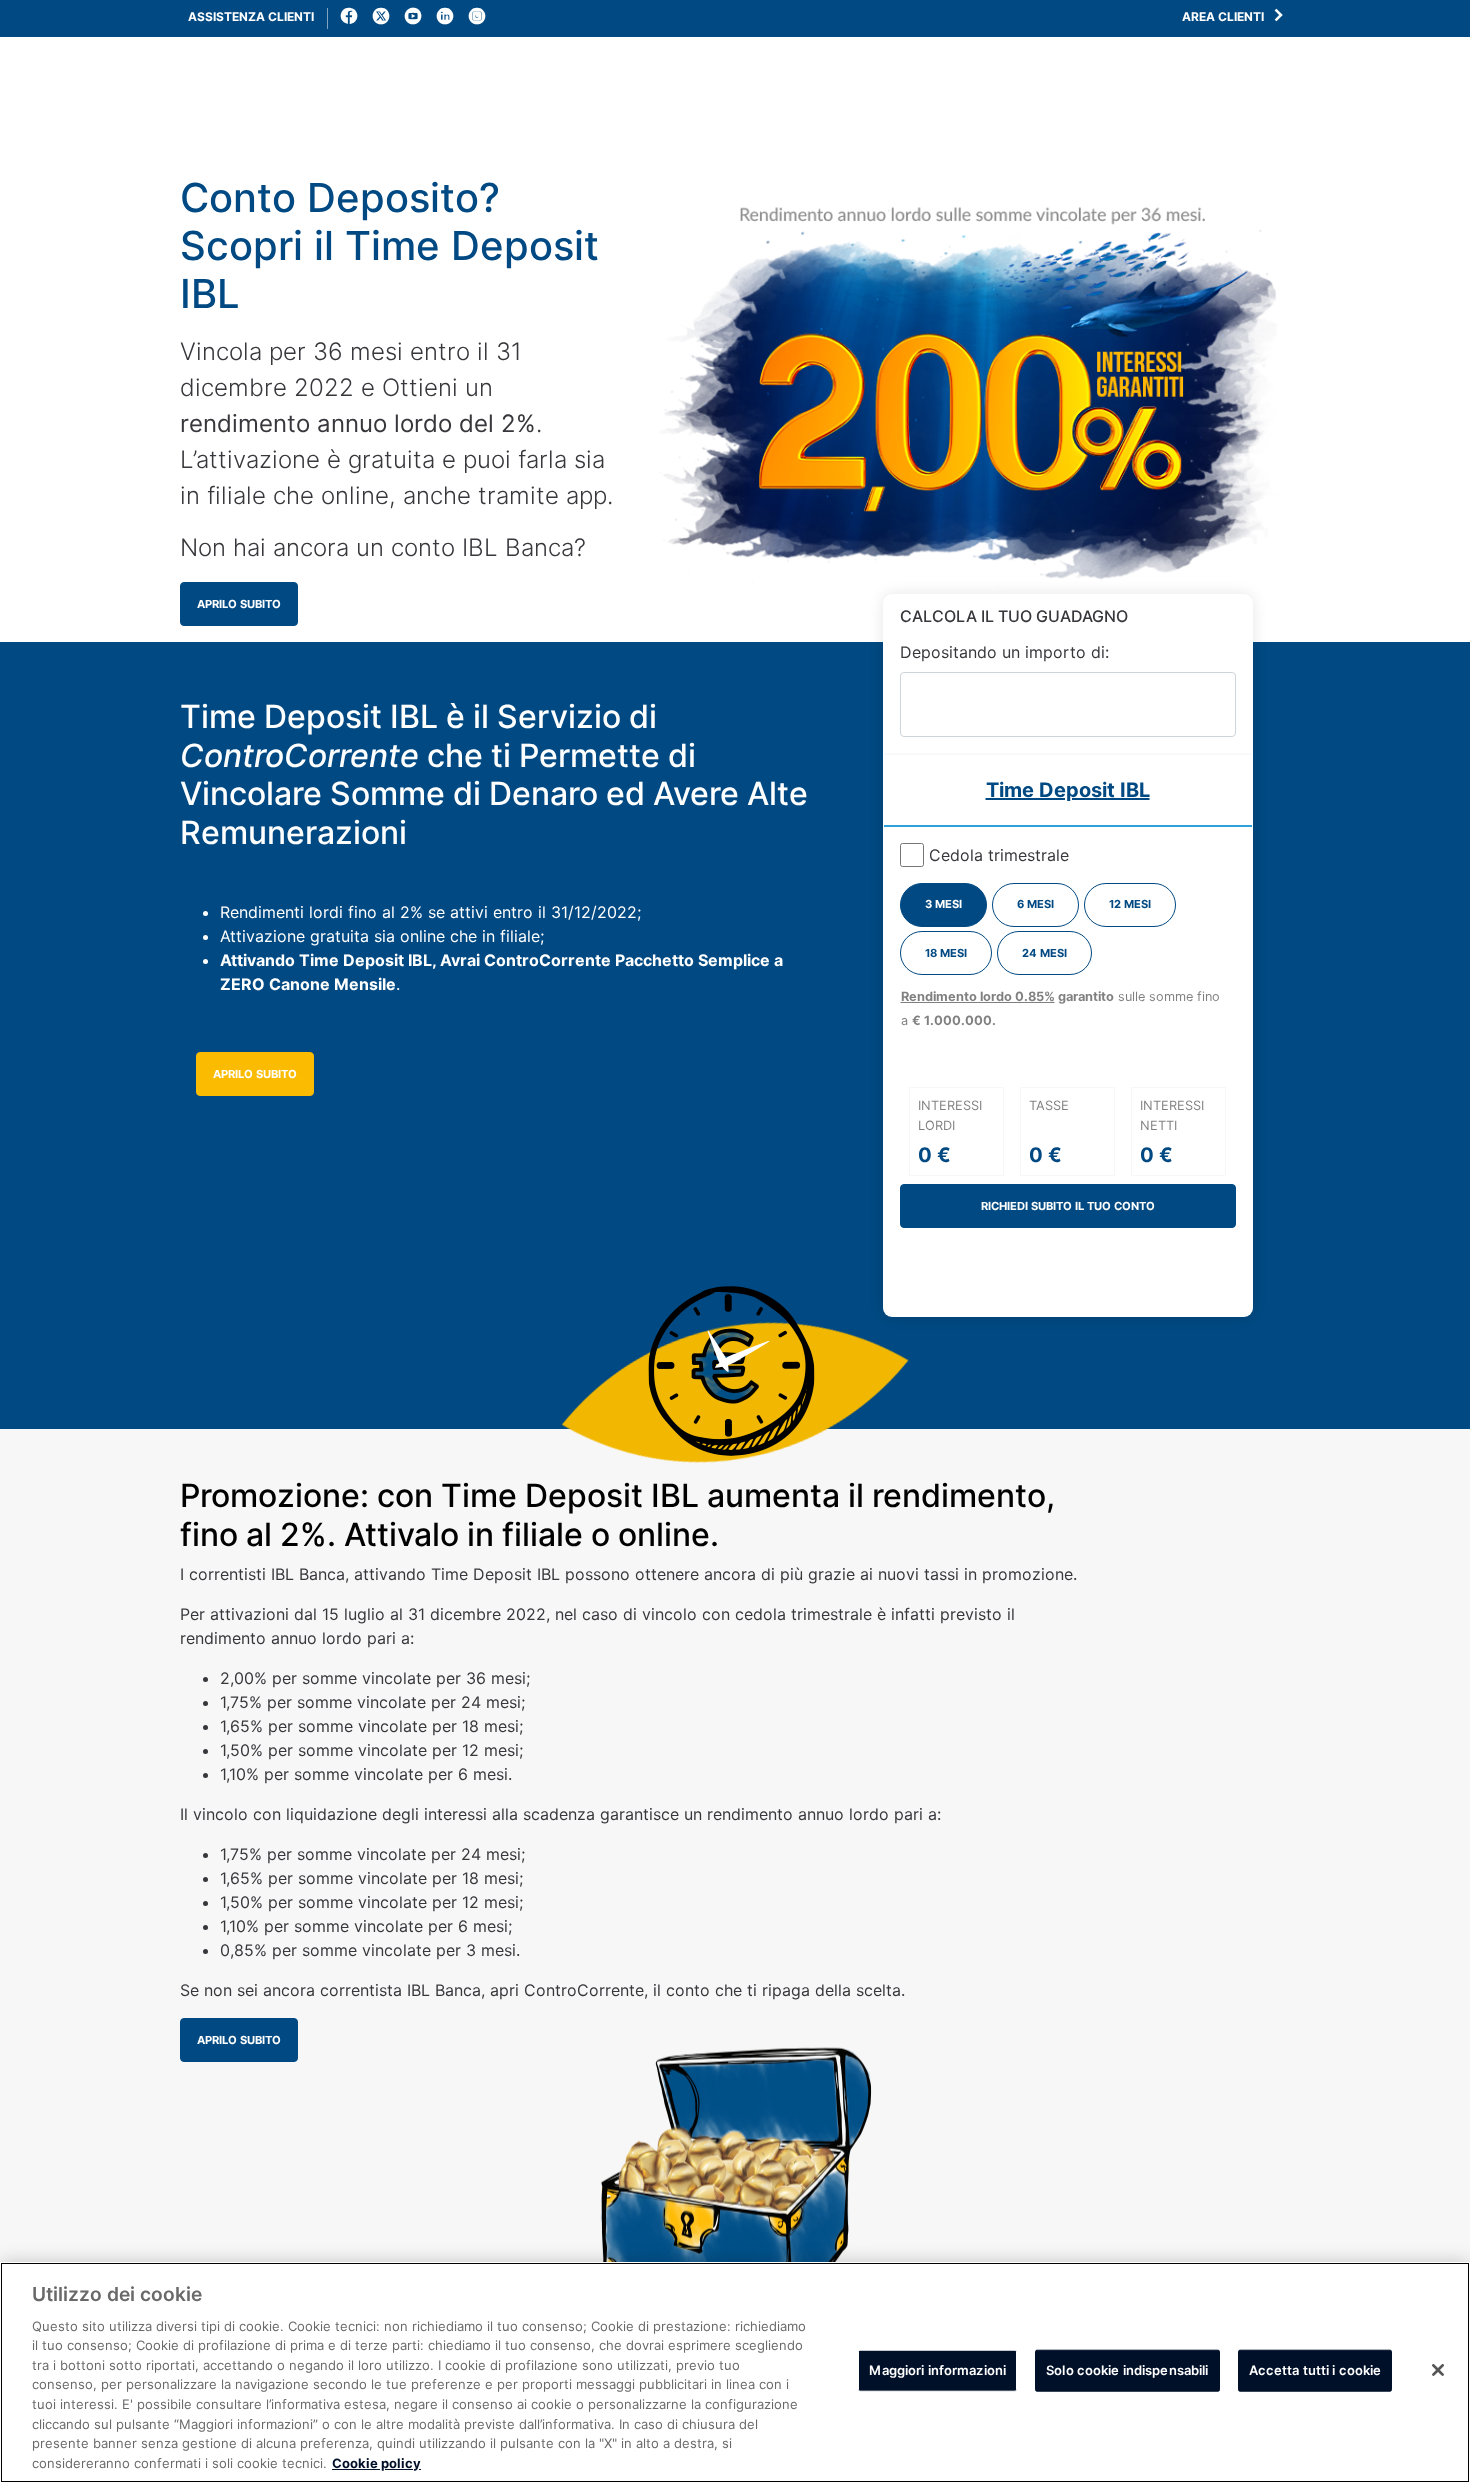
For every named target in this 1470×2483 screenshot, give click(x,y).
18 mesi (946, 953)
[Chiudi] (1438, 2370)
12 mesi (1130, 904)
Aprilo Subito (239, 604)
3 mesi (943, 904)
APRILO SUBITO (255, 1074)
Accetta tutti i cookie (1315, 2370)
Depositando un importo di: (1004, 652)
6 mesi (1035, 904)
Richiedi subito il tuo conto (1068, 1206)
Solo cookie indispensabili (1127, 2370)
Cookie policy (376, 2462)
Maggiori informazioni (937, 2370)
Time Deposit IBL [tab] (1068, 790)
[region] (735, 2372)
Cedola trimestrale (999, 855)
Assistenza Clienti (251, 16)
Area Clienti (1224, 16)
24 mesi (1044, 953)
